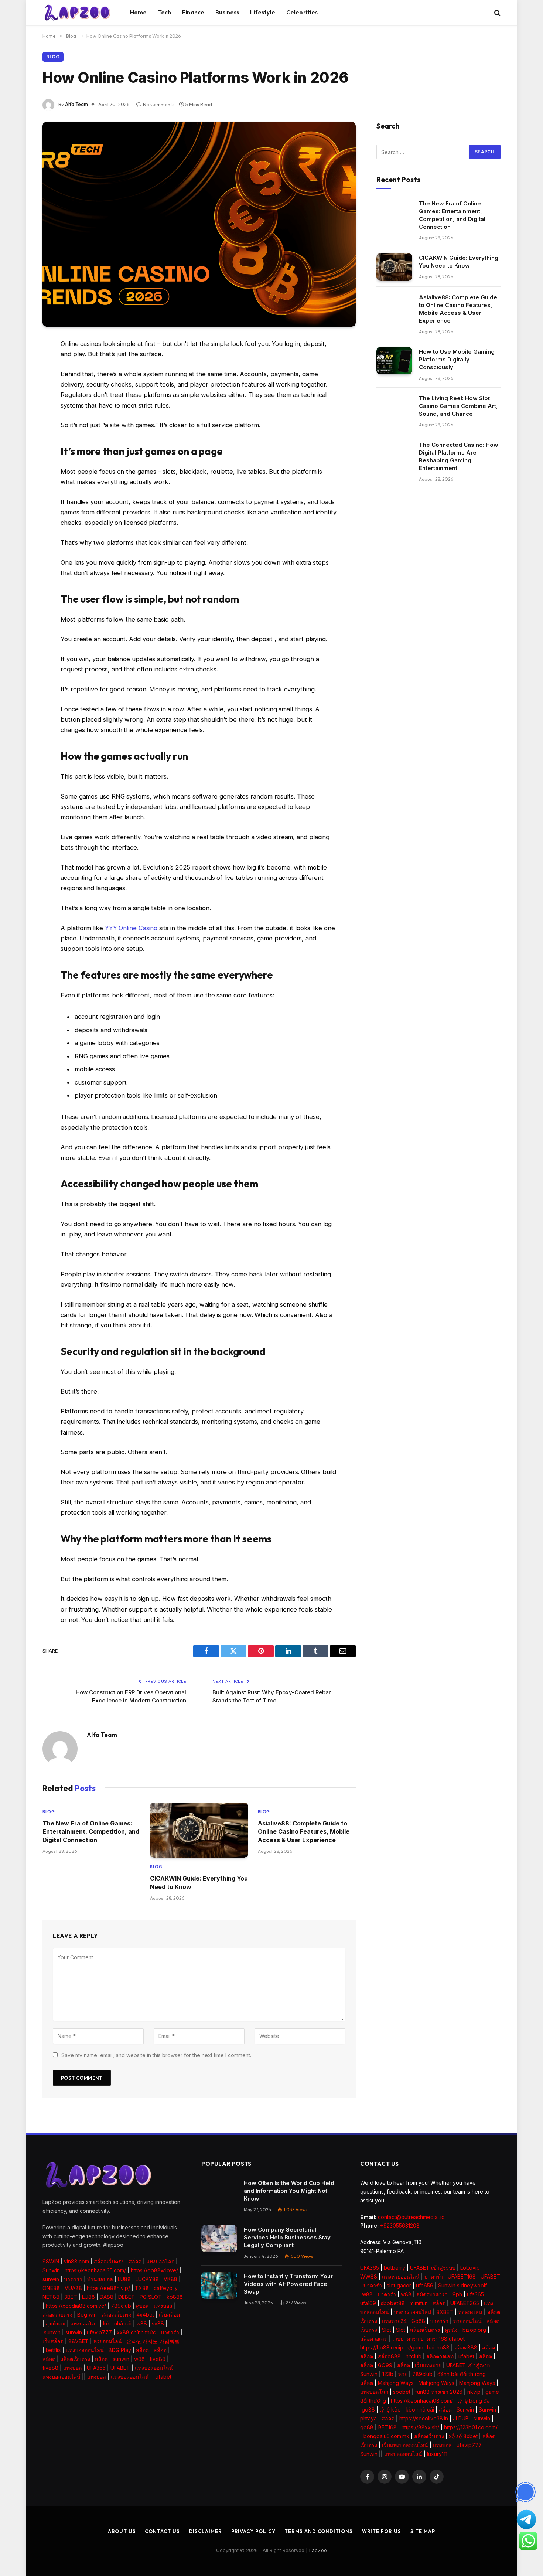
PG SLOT (151, 2297)
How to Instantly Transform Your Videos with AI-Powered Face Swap (288, 2284)
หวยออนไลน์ (108, 2341)
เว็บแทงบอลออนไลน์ (405, 2445)
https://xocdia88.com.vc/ (76, 2306)
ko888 (175, 2297)
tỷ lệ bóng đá (474, 2401)
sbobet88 (393, 2303)
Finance (193, 12)
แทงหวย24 (394, 2321)
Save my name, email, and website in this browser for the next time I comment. (156, 2055)
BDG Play (120, 2350)
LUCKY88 (147, 2279)
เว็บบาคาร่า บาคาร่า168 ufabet (428, 2339)
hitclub (414, 2356)
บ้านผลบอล (100, 2279)
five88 (158, 2359)
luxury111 (437, 2454)
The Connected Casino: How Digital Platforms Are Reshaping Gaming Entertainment (459, 456)
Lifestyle (262, 12)
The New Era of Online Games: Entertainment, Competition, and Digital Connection (91, 1832)
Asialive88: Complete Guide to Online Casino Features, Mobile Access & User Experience (304, 1832)
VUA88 (73, 2288)
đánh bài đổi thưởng (462, 2374)
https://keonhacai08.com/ (422, 2401)
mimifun (419, 2303)
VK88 (170, 2279)
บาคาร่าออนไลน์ (413, 2312)
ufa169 (368, 2303)
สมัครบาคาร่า (432, 2294)
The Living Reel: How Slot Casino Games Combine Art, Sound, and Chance (458, 406)
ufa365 (475, 2294)
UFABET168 (462, 2276)
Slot (387, 2330)
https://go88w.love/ (154, 2270)
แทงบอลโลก (160, 2261)
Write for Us (382, 2531)
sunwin (51, 2279)
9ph (457, 2294)
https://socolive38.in (424, 2418)
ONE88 (51, 2288)
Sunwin (51, 2270)
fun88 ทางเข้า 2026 (439, 2392)
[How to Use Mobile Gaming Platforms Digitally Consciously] (394, 361)
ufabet (163, 2377)
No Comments (159, 104)
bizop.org (474, 2330)
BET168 (387, 2427)
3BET (71, 2297)
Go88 (418, 2321)
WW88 (369, 2276)
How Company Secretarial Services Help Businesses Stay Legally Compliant (287, 2237)
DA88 (107, 2297)
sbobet (402, 2392)
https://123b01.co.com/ (471, 2427)
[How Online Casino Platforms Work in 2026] (199, 224)
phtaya (368, 2418)
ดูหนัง (451, 2330)
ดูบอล (142, 2306)
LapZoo (318, 2550)
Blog (53, 57)
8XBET (445, 2312)
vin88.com (76, 2261)
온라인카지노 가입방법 (153, 2341)
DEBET (127, 2297)
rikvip (474, 2392)
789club (121, 2306)
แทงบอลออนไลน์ (85, 2350)
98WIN (51, 2261)
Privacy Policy (253, 2531)
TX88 (142, 2288)
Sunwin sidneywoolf (462, 2285)
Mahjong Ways (396, 2383)
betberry (395, 2268)
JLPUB (461, 2418)
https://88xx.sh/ (420, 2427)
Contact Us (162, 2531)
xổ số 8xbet (463, 2436)
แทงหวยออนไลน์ (401, 2276)
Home (139, 12)
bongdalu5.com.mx (386, 2436)
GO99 (385, 2365)
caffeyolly (166, 2288)
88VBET (78, 2341)
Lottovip (470, 2268)
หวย (403, 2374)
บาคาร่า (73, 2279)
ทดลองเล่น (470, 2312)
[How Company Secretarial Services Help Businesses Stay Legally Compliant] (219, 2239)
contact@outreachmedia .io (411, 2217)
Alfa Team (76, 104)
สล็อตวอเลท (374, 2339)
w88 (142, 2323)
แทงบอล (163, 2306)
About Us (122, 2531)
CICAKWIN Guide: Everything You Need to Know (199, 1882)
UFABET (120, 2368)
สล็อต (135, 2261)
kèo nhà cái (117, 2323)
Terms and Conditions (318, 2531)
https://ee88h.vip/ (108, 2288)
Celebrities (302, 12)
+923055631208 (400, 2225)
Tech (165, 12)
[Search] (497, 13)
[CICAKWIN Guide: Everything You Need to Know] (199, 1830)
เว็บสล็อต (169, 2315)
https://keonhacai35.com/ (95, 2270)
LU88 (124, 2279)
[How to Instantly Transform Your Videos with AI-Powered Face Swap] (219, 2285)
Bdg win (87, 2315)
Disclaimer (206, 2531)
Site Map (423, 2531)
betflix (53, 2350)
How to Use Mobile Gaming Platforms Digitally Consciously (457, 359)
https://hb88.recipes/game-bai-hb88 (405, 2347)
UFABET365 (465, 2303)
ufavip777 (99, 2332)
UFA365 (96, 2368)
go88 (368, 2410)
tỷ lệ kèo (390, 2410)
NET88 (51, 2297)
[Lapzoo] (77, 13)
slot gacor (399, 2285)
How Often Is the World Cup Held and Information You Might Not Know (289, 2191)
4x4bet (145, 2315)
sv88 (158, 2323)
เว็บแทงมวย (428, 2365)
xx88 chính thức (136, 2332)
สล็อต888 (466, 2347)
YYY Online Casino (131, 928)
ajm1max (56, 2323)
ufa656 (425, 2285)
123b (388, 2374)
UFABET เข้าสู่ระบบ (433, 2268)
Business (227, 12)
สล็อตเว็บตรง (109, 2261)
